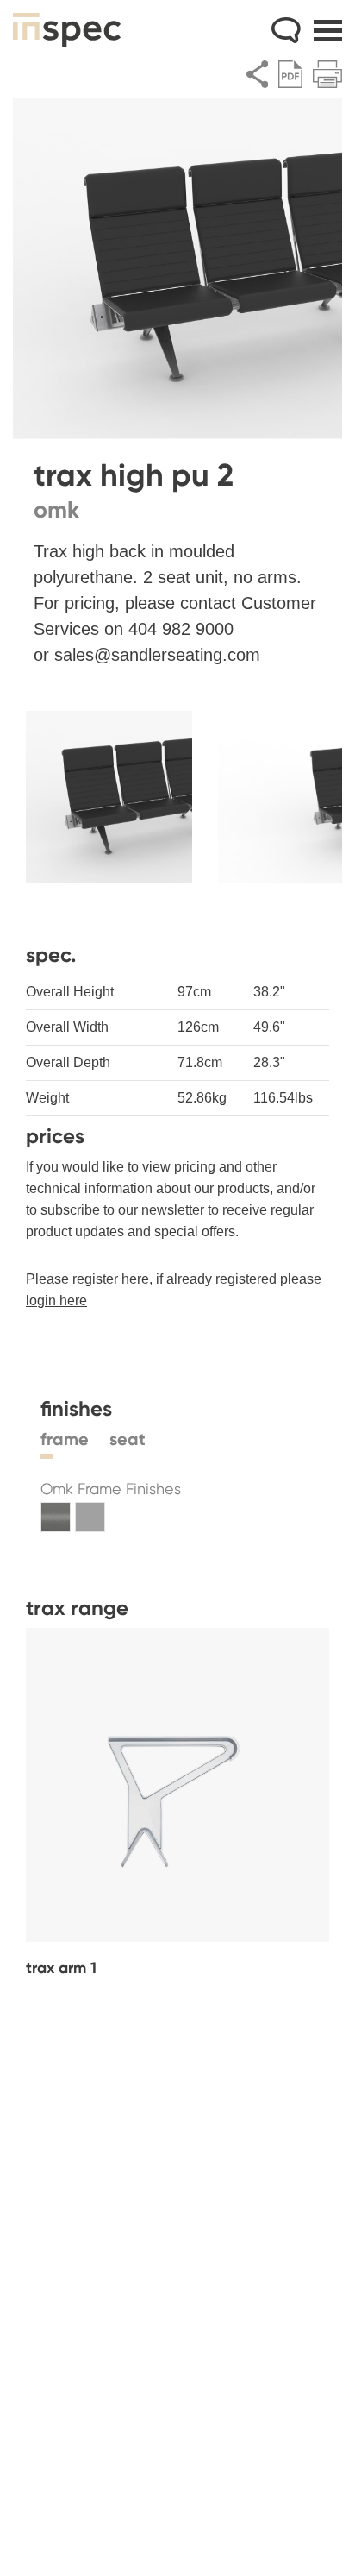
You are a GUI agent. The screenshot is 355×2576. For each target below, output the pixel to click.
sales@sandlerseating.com (157, 655)
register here (111, 1279)
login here (56, 1301)
